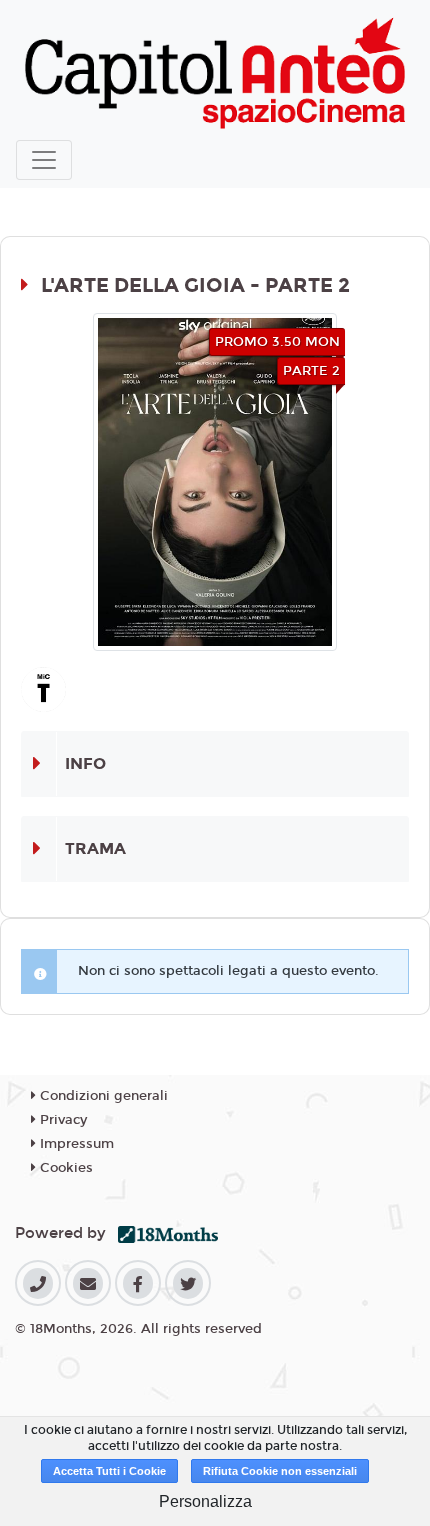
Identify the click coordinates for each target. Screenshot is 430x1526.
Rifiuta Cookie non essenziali (280, 1471)
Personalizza (205, 1501)
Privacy (61, 1120)
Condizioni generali (102, 1096)
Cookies (64, 1168)
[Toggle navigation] (44, 160)
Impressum (75, 1144)
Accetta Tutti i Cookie (109, 1471)
